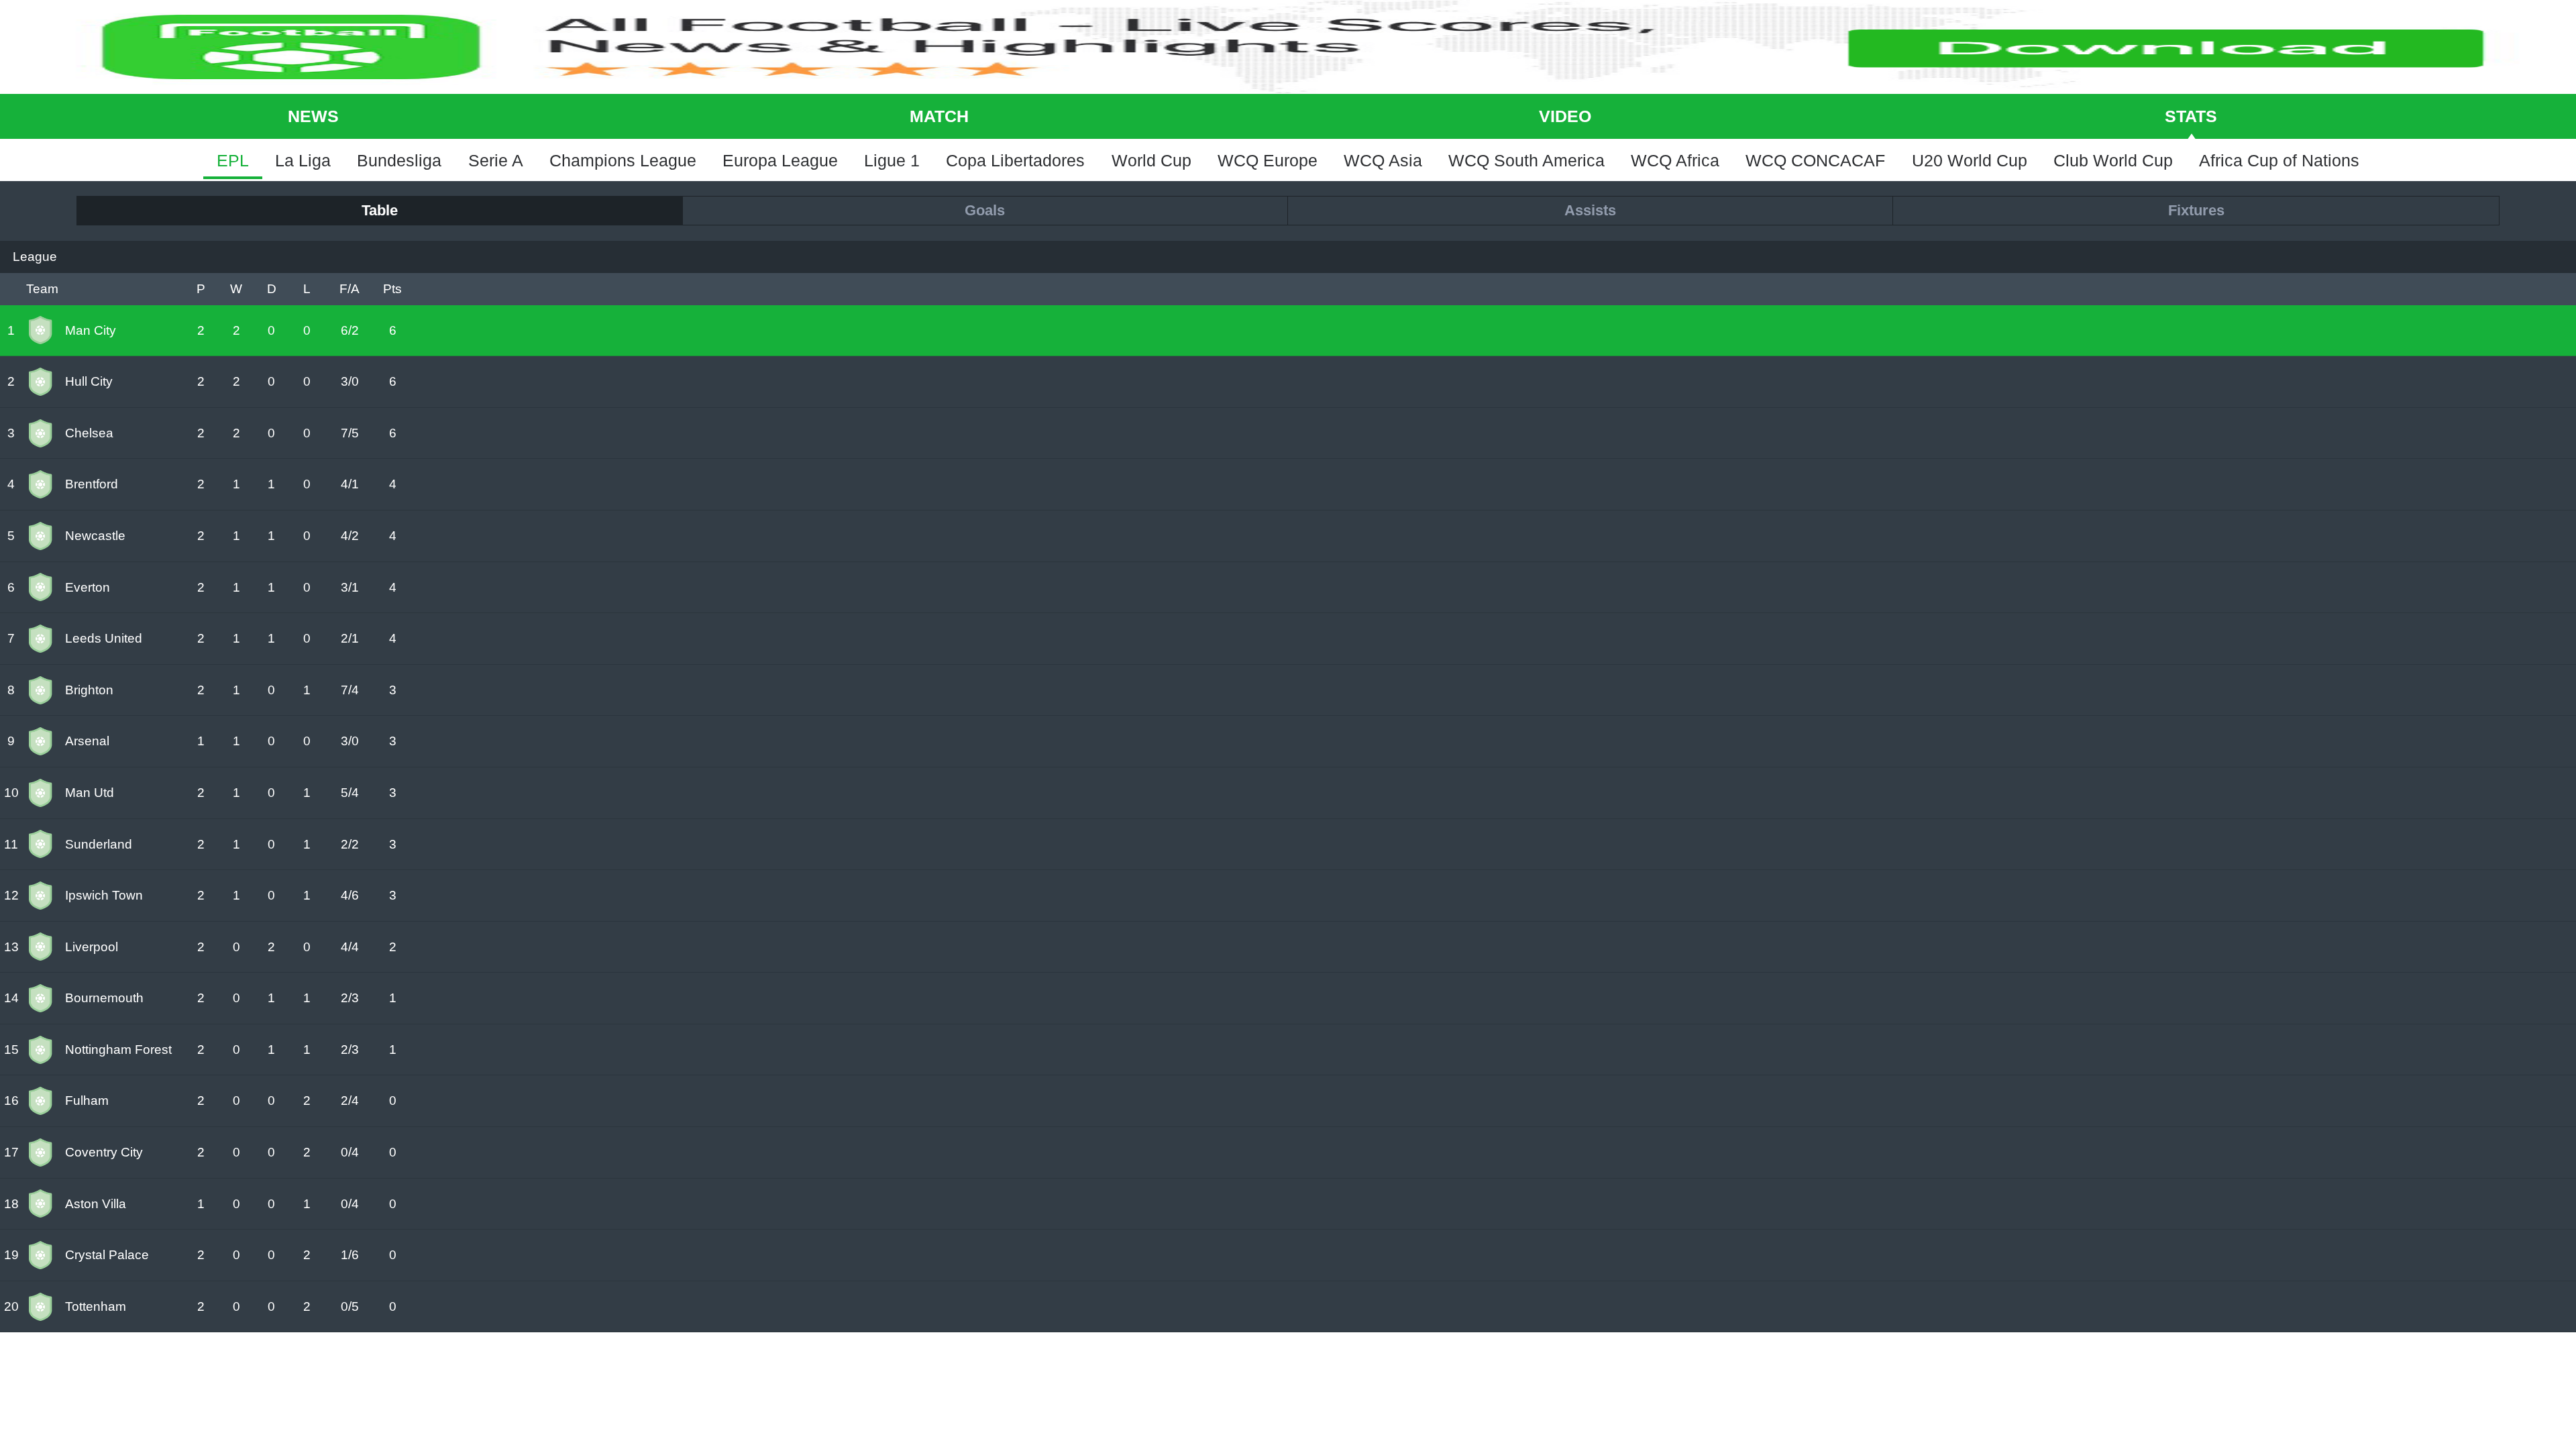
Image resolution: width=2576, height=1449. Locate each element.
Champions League (623, 160)
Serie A (496, 160)
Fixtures (2196, 210)
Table (380, 210)
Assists (1590, 210)
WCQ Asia (1383, 160)
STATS (2191, 116)
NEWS (313, 116)
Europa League (780, 160)
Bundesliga (399, 160)
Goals (985, 210)
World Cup (1151, 160)
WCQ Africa (1675, 160)
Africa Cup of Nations (2279, 160)
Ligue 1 (892, 160)
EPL (233, 160)
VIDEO (1565, 116)
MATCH (939, 116)
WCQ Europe (1268, 160)
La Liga (303, 160)
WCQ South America (1526, 160)
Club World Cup (2113, 160)
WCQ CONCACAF (1815, 160)
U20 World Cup (1970, 160)
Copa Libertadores (1015, 160)
